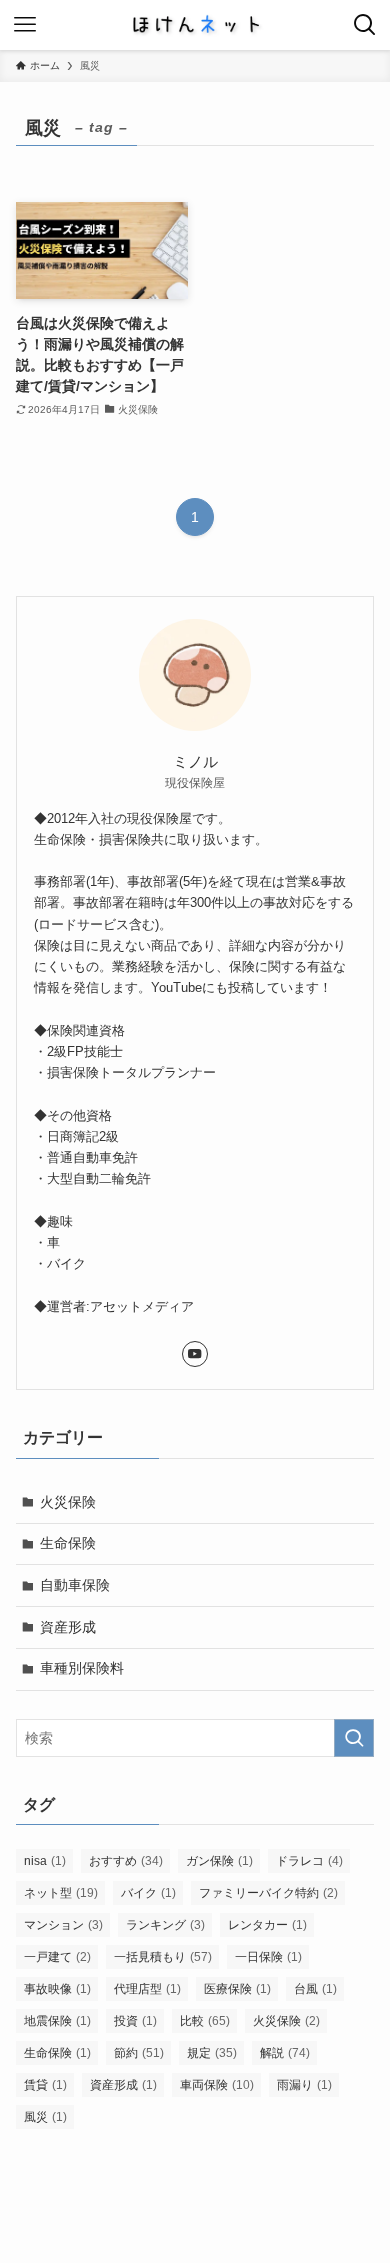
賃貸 (45, 2085)
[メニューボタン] (25, 25)
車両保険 (217, 2085)
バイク (148, 1893)
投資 (135, 2021)
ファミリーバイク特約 (268, 1893)
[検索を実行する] (354, 1738)
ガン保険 (219, 1861)
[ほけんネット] (195, 25)
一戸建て (57, 1957)
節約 (139, 2053)
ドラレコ (309, 1861)
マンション (63, 1925)
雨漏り (304, 2085)
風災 (45, 2117)
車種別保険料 (82, 1668)
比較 (205, 2021)
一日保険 (268, 1957)
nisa (45, 1861)
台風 (315, 1989)
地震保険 (57, 2021)
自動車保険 (75, 1585)
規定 (212, 2053)
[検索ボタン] (365, 25)
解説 (285, 2053)
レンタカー (267, 1925)
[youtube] (195, 1354)
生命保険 (68, 1543)
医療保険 (237, 1989)
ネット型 (61, 1893)
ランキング (165, 1925)
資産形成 (68, 1627)
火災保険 (68, 1502)
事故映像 (57, 1989)
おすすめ (126, 1861)
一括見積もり (163, 1957)
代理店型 (147, 1989)
